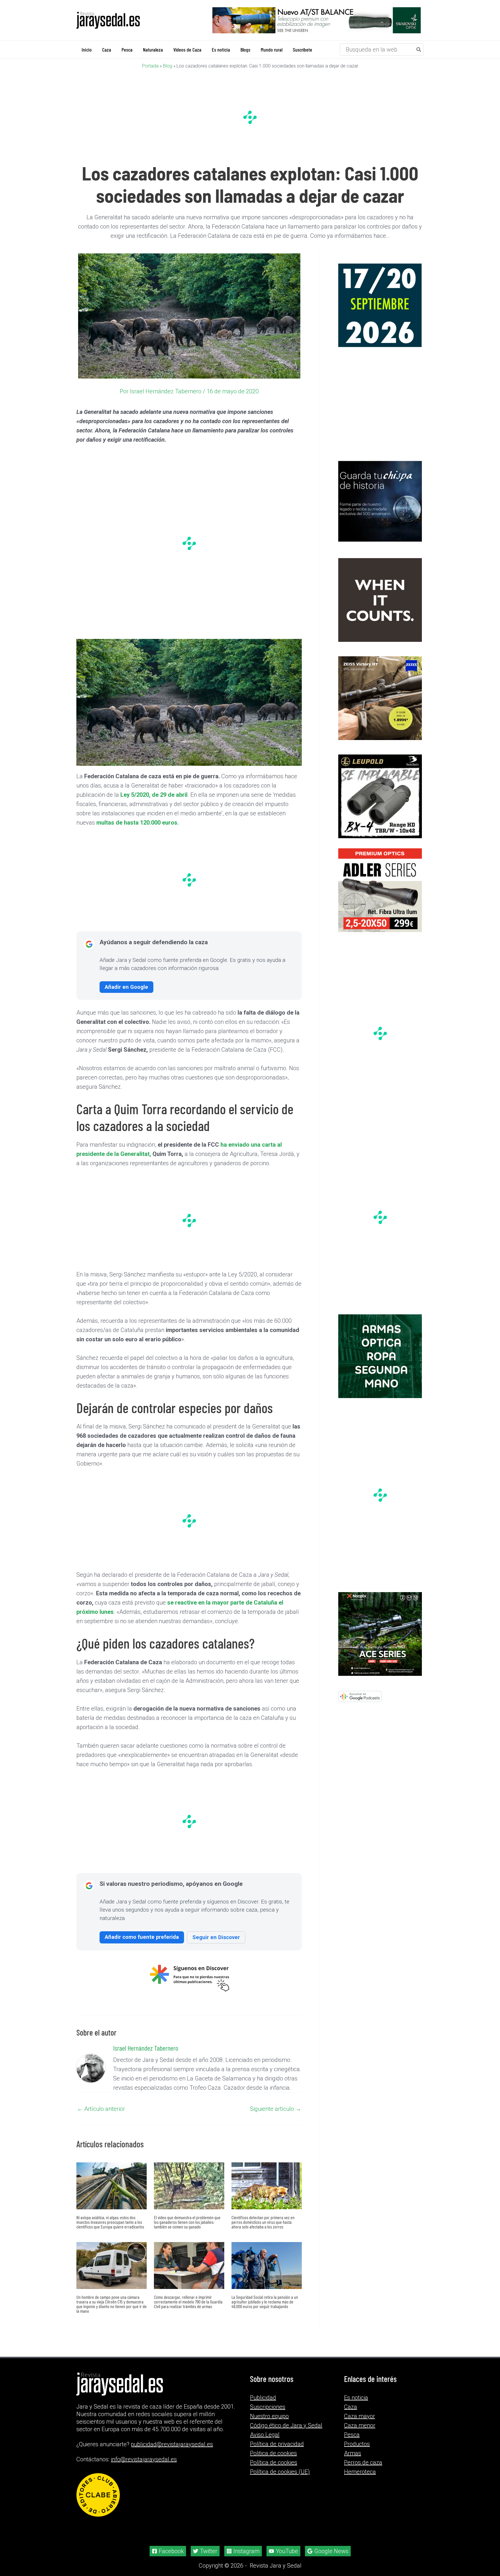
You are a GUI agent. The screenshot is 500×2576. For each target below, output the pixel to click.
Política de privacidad (277, 2444)
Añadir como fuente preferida (142, 1937)
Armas (353, 2453)
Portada (150, 66)
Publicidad (263, 2398)
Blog (168, 66)
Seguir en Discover (216, 1937)
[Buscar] (419, 49)
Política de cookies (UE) (280, 2472)
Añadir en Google (126, 987)
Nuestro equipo (269, 2416)
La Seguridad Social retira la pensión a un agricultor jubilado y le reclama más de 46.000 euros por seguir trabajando (265, 2301)
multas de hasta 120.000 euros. (138, 822)
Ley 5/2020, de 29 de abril (154, 794)
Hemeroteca (360, 2472)
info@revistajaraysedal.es (144, 2459)
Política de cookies (274, 2462)
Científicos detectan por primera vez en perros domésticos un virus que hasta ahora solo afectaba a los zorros (263, 2222)
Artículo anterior (101, 2109)
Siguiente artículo (276, 2109)
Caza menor (360, 2425)
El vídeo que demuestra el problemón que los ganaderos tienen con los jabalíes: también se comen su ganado (187, 2222)
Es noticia (356, 2398)
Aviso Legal (265, 2435)
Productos (357, 2444)
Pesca (352, 2435)
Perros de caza (363, 2462)
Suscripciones (268, 2407)
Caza (351, 2407)
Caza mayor (360, 2416)
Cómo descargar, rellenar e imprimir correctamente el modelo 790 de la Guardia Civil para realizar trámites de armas (188, 2301)
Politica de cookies (273, 2453)
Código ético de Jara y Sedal (286, 2425)
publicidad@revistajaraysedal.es (172, 2444)
